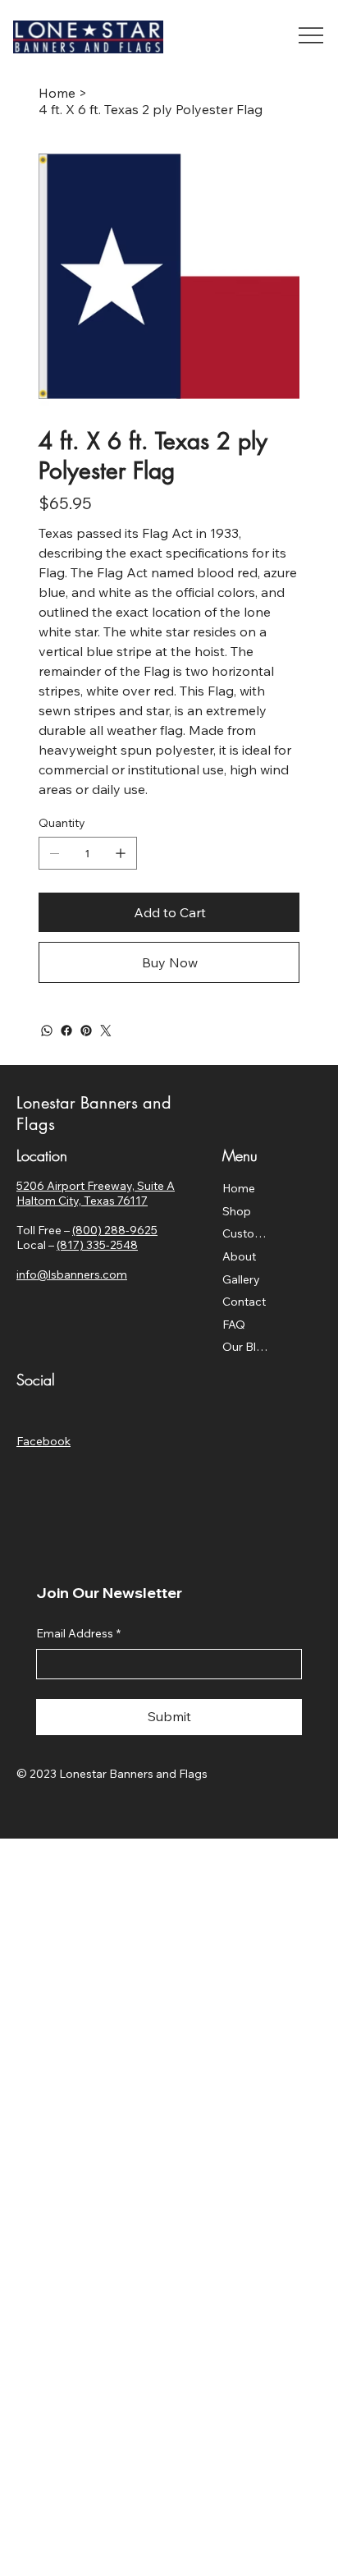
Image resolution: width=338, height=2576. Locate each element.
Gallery (241, 1279)
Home (239, 1188)
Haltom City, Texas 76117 (82, 1201)
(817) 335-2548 (97, 1245)
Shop (237, 1211)
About (239, 1256)
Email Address (78, 1633)
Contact (244, 1302)
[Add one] (121, 853)
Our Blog (245, 1347)
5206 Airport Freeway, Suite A (96, 1186)
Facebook (43, 1441)
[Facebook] (66, 1031)
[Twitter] (106, 1031)
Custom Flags (245, 1233)
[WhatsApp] (47, 1031)
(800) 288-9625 (115, 1230)
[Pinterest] (86, 1031)
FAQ (234, 1325)
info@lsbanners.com (72, 1274)
